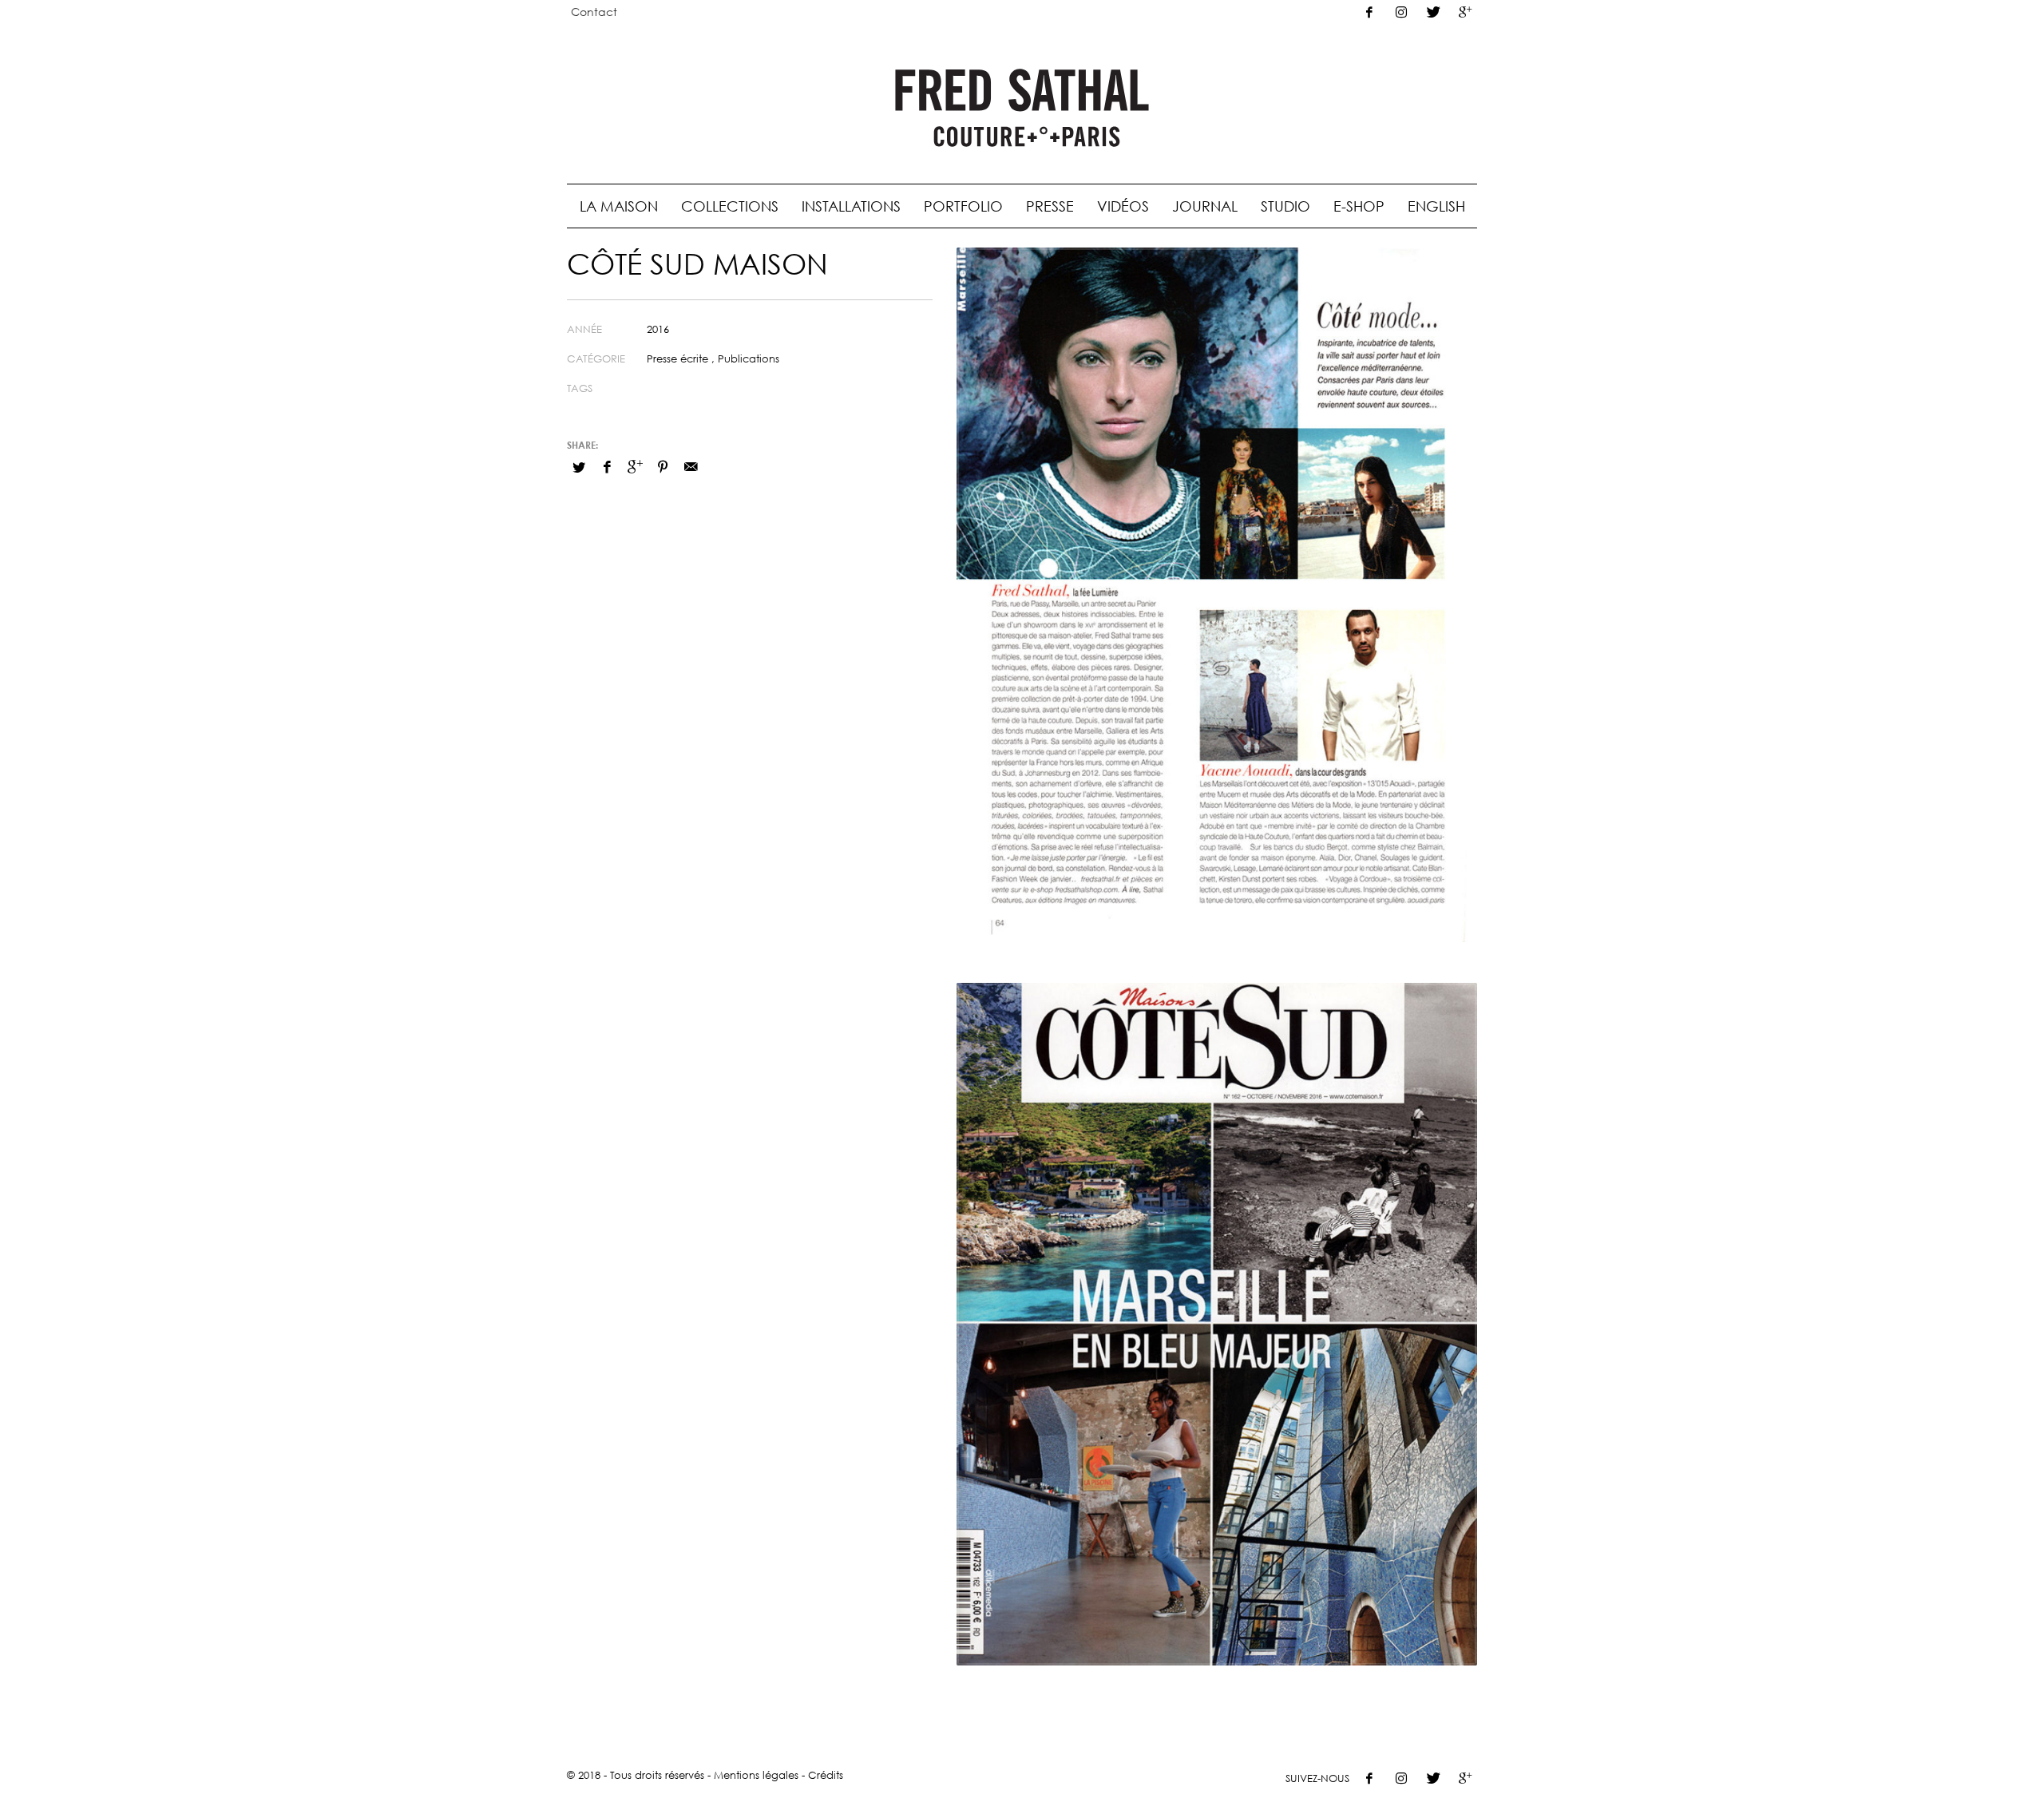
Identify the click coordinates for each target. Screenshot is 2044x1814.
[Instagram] (1401, 12)
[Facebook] (1369, 12)
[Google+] (1465, 12)
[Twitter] (1433, 12)
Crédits (826, 1775)
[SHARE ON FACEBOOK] (607, 466)
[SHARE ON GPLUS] (635, 466)
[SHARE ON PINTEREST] (663, 466)
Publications (749, 358)
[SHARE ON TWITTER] (579, 467)
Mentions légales (756, 1775)
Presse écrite (677, 358)
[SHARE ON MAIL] (691, 466)
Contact (594, 12)
